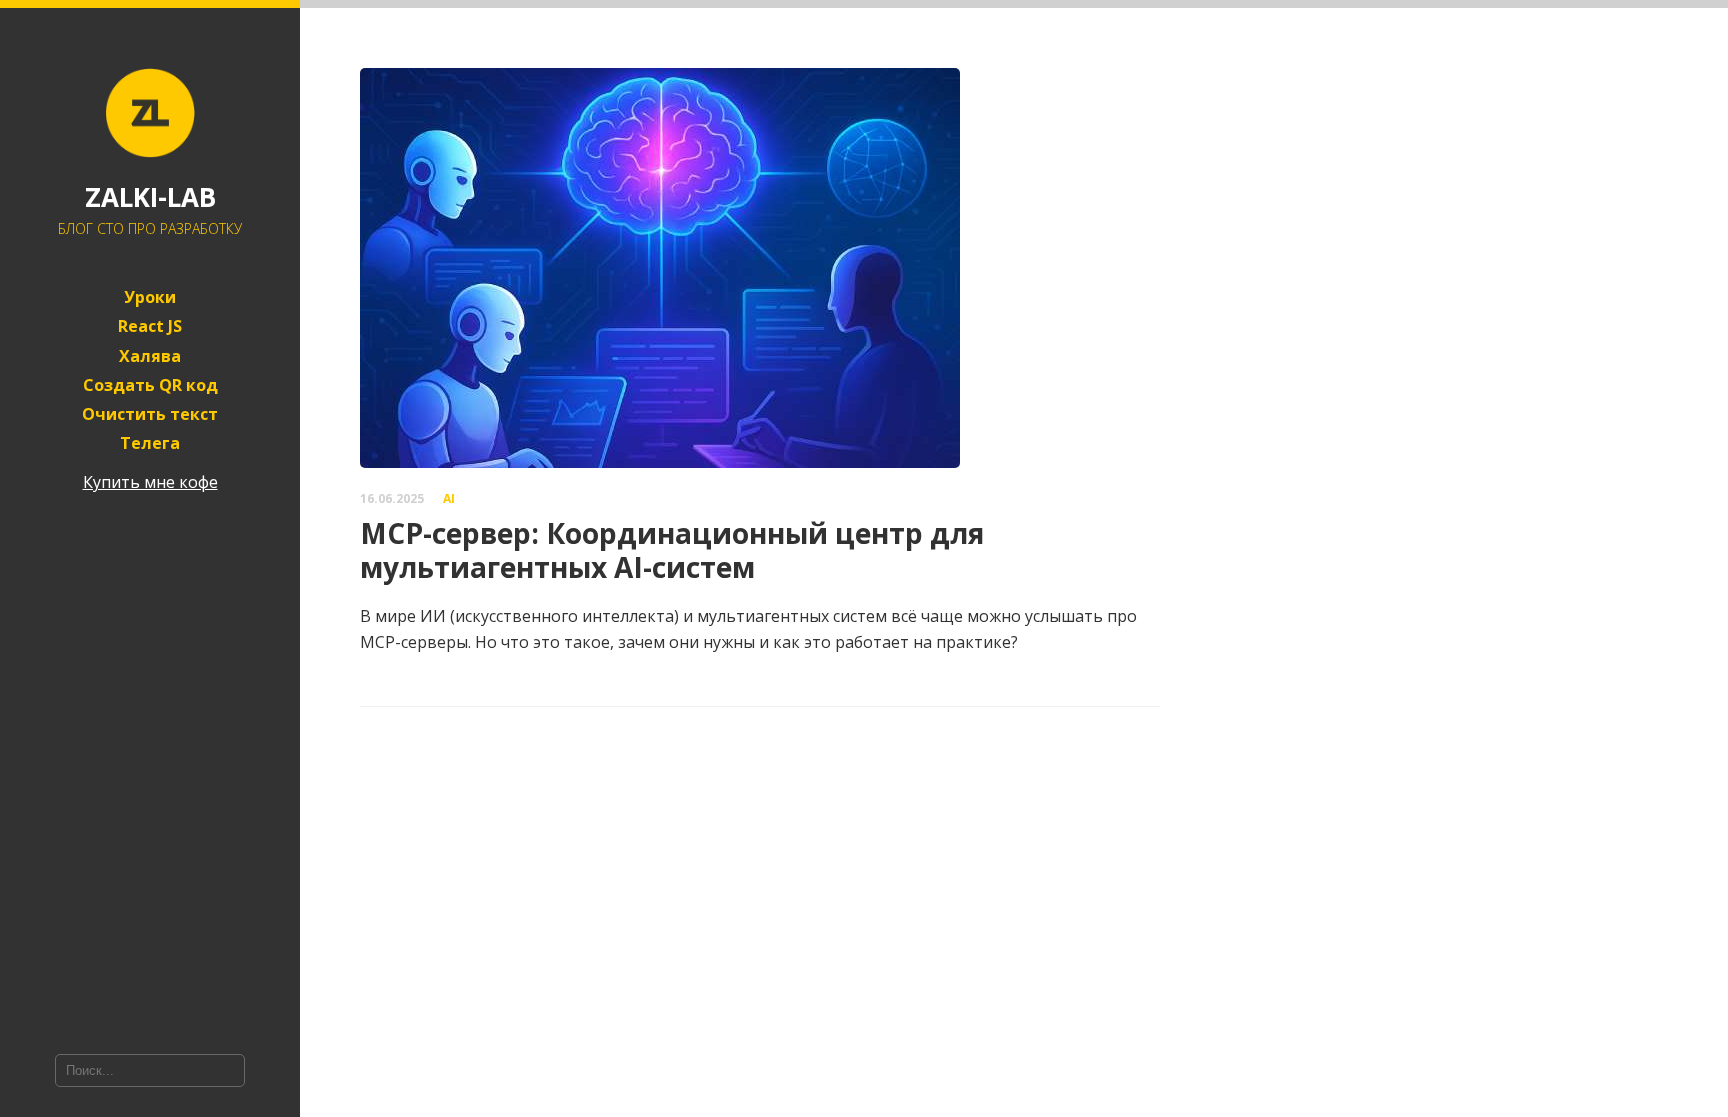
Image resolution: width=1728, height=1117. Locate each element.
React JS (150, 326)
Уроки (150, 297)
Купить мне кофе (150, 482)
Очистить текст (150, 414)
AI (449, 499)
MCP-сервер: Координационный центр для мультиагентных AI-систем (672, 550)
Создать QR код (150, 385)
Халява (150, 356)
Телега (150, 443)
